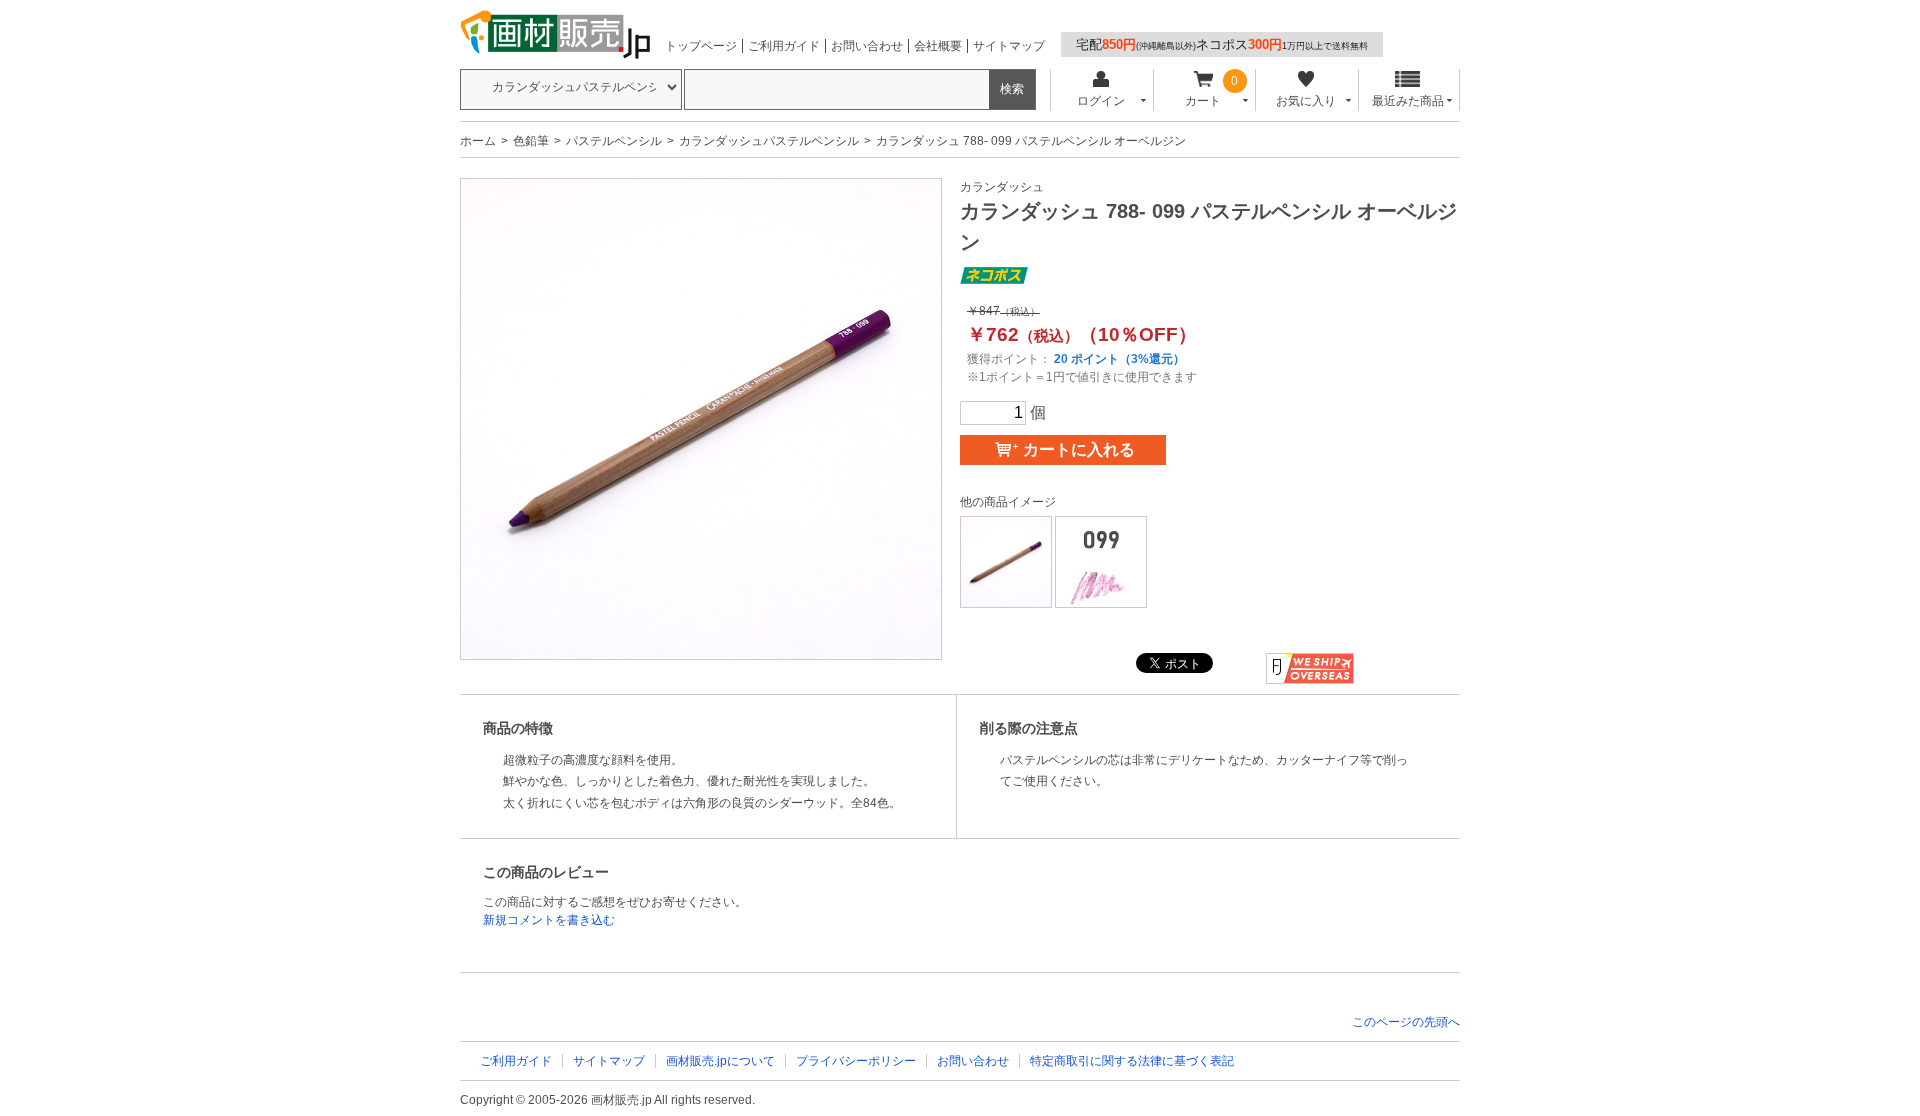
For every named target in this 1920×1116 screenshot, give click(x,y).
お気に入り (1306, 101)
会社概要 (938, 46)
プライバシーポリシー (856, 1061)
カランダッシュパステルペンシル (769, 141)
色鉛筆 (531, 141)
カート (1203, 101)
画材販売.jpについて (720, 1061)
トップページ (701, 46)
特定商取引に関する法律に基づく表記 (1132, 1061)
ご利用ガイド (784, 46)
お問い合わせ (867, 46)
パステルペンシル (614, 141)
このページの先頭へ (1406, 1022)
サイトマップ (1009, 46)
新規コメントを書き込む (549, 920)
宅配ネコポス (1222, 44)
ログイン (1101, 101)
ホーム (478, 141)
